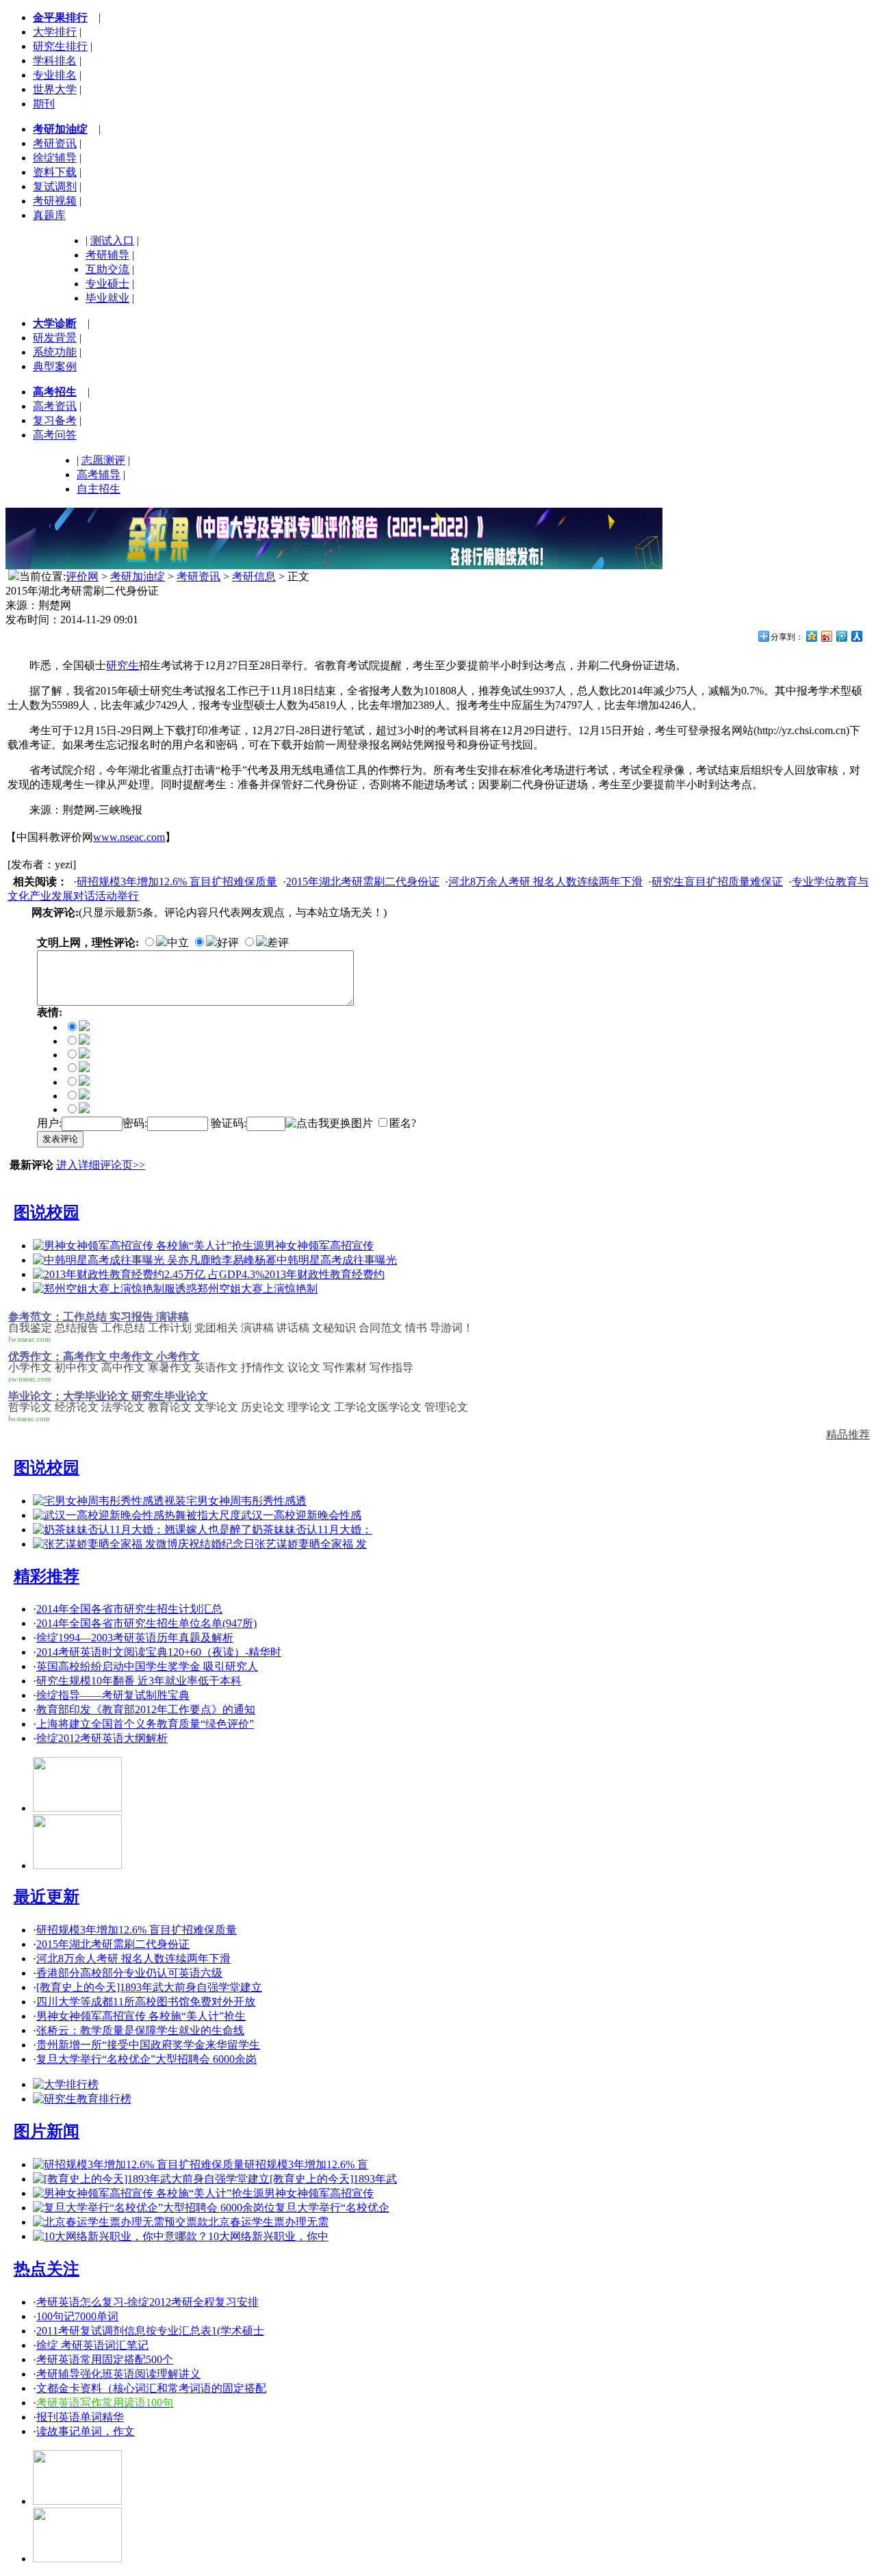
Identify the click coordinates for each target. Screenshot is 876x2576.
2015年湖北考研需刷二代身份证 (363, 882)
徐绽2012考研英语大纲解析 (102, 1738)
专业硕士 (107, 284)
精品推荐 (848, 1434)
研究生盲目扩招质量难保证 (717, 882)
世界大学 (55, 89)
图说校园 (47, 1212)
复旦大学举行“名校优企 (332, 2208)
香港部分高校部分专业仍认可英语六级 (129, 1973)
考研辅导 (107, 255)
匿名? (403, 1123)
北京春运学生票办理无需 (268, 2222)
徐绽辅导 (55, 158)
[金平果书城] (77, 2501)
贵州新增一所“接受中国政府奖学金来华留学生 (148, 2045)
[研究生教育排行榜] (82, 2099)
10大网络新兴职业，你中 (268, 2236)
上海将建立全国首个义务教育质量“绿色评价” (145, 1724)
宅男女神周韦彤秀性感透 (246, 1501)
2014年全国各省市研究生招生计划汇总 (129, 1609)
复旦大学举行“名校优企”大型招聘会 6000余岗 (146, 2059)
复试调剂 (55, 186)
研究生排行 (60, 46)
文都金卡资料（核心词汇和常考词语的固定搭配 (151, 2388)
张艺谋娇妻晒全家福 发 (311, 1544)
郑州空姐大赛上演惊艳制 (257, 1289)
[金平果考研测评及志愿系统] (77, 1808)
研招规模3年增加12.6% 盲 (306, 2164)
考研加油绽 (138, 576)
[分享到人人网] (856, 636)
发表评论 (60, 1139)
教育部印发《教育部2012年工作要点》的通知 (146, 1709)
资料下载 (55, 172)
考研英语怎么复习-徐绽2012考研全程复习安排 (147, 2302)
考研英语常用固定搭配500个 (105, 2359)
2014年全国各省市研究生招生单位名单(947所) (146, 1623)
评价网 (82, 576)
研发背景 (55, 338)
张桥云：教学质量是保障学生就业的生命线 (140, 2030)
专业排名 (55, 75)
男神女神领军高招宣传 (319, 1246)
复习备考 (55, 420)
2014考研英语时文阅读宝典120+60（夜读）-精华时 (159, 1652)
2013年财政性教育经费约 (324, 1274)
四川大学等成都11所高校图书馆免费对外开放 (146, 2002)
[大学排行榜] (66, 2084)
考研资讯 (55, 143)
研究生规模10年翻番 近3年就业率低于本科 (139, 1681)
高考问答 (55, 435)
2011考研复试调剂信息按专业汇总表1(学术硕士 (150, 2331)
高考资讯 (55, 406)
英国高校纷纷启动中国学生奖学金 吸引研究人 (147, 1666)
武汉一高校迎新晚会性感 (301, 1515)
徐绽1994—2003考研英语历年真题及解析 (135, 1638)
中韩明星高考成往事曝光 (337, 1260)
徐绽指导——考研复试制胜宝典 (113, 1695)
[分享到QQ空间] (811, 636)
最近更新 (47, 1897)
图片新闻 (47, 2131)
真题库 (49, 215)
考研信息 (254, 576)
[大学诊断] (77, 2559)
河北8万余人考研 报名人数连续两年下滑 (545, 882)
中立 (178, 942)
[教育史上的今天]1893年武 (333, 2179)
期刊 (44, 104)
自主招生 (99, 489)
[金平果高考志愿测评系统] (77, 1865)
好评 (228, 942)
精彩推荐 (47, 1576)
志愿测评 (103, 460)
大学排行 (55, 32)
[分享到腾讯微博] (841, 636)
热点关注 (47, 2269)
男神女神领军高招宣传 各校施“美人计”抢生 (141, 2016)
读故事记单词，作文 (86, 2431)
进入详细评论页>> (101, 1165)
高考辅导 (99, 474)
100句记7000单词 (77, 2316)
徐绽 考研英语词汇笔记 (92, 2345)
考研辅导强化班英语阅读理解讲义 (118, 2374)
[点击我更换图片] (329, 1124)
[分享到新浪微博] (826, 636)
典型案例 (55, 366)
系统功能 (55, 352)
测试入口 (112, 240)
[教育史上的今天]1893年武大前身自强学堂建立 (149, 1987)
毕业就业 (107, 298)
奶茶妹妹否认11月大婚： (312, 1530)
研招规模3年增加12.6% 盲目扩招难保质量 (177, 882)
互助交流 (107, 269)
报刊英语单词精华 (80, 2417)
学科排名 (55, 61)
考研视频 (55, 201)
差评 (278, 942)
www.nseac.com (129, 837)
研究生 (123, 665)
